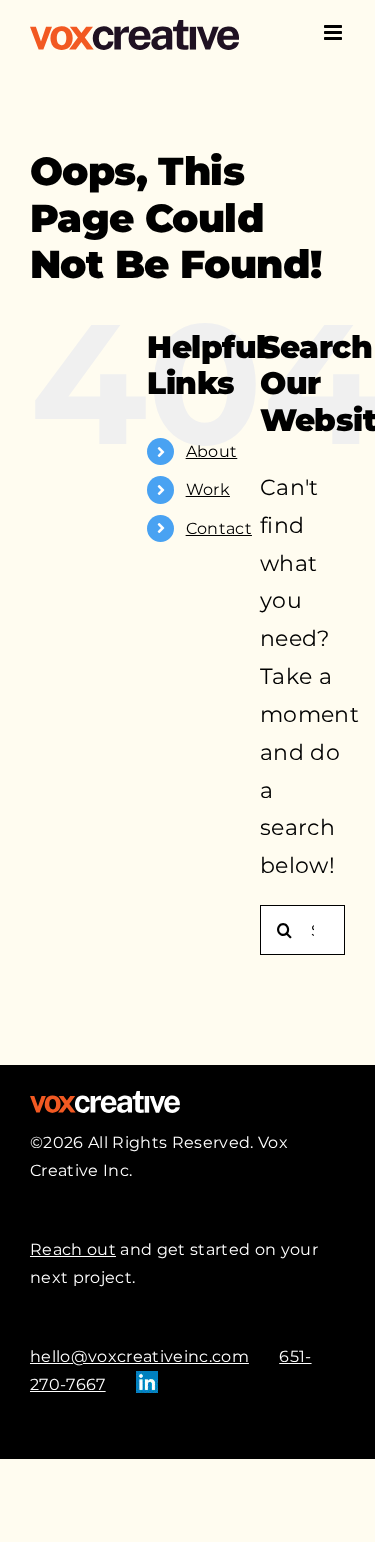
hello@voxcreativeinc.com (139, 1356)
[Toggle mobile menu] (334, 32)
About (212, 451)
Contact (219, 528)
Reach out (73, 1249)
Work (208, 489)
